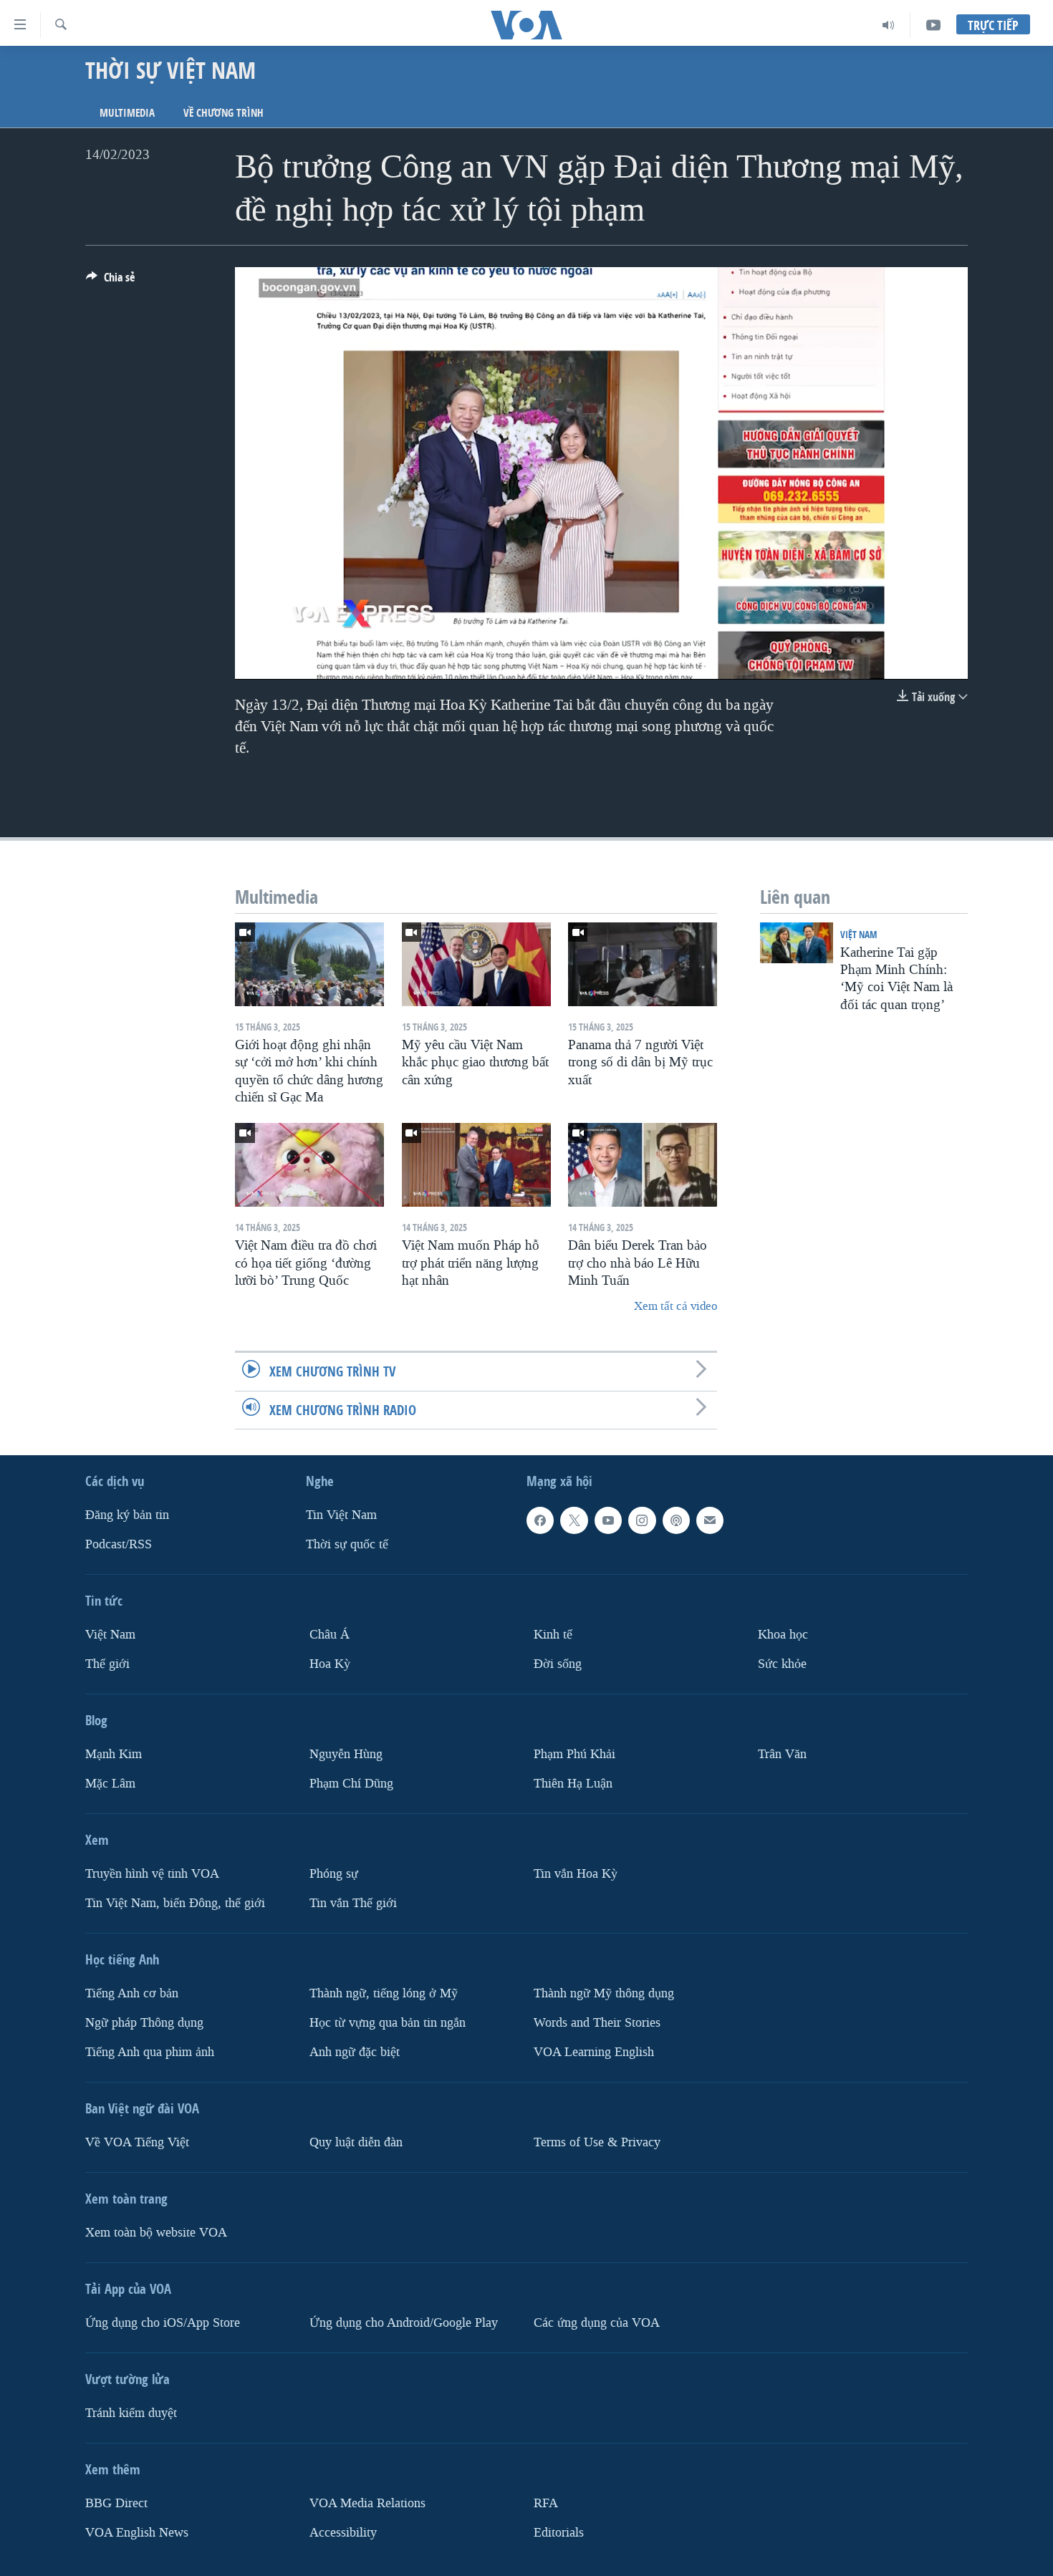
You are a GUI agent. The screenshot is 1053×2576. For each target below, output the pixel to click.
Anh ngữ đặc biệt (355, 2051)
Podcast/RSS (119, 1544)
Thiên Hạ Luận (573, 1783)
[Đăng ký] (710, 1520)
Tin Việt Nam (341, 1515)
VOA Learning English (594, 2051)
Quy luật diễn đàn (356, 2142)
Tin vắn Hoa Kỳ (576, 1873)
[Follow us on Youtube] (608, 1520)
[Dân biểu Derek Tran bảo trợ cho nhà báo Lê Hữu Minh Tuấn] (643, 1165)
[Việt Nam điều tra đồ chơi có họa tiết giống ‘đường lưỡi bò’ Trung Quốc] (309, 1165)
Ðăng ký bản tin (127, 1515)
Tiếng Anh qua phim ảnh (150, 2051)
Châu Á (330, 1635)
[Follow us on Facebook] (540, 1520)
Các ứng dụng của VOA (597, 2322)
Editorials (559, 2532)
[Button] (110, 281)
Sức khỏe (782, 1664)
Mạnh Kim (114, 1754)
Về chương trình (223, 113)
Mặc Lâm (110, 1783)
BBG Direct (116, 2503)
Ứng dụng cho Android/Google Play (404, 2322)
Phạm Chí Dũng (351, 1783)
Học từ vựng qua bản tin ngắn (388, 2022)
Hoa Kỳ (330, 1664)
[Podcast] (676, 1520)
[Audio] (889, 25)
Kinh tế (553, 1635)
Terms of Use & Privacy (597, 2142)
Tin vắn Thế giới (353, 1902)
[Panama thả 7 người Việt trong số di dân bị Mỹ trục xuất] (643, 964)
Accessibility (343, 2532)
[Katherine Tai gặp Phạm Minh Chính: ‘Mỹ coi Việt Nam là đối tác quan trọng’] (797, 943)
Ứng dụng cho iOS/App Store (163, 2322)
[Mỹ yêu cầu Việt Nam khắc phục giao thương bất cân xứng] (476, 964)
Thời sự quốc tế (347, 1544)
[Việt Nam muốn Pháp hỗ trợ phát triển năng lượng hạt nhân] (476, 1165)
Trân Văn (782, 1754)
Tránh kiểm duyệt (131, 2412)
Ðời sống (558, 1664)
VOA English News (137, 2532)
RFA (546, 2503)
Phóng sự (334, 1873)
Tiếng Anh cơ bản (132, 1993)
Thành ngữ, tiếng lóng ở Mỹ (384, 1993)
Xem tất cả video (675, 1306)
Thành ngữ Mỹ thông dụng (604, 1993)
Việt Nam (859, 934)
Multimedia (127, 113)
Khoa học (783, 1635)
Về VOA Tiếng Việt (137, 2142)
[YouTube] (933, 25)
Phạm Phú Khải (574, 1754)
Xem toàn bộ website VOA (156, 2232)
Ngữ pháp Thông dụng (144, 2022)
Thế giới (107, 1664)
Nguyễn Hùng (346, 1754)
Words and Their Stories (597, 2022)
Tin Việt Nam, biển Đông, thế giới (175, 1902)
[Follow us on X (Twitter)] (574, 1520)
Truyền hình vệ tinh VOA (152, 1873)
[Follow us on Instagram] (642, 1520)
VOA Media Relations (367, 2503)
